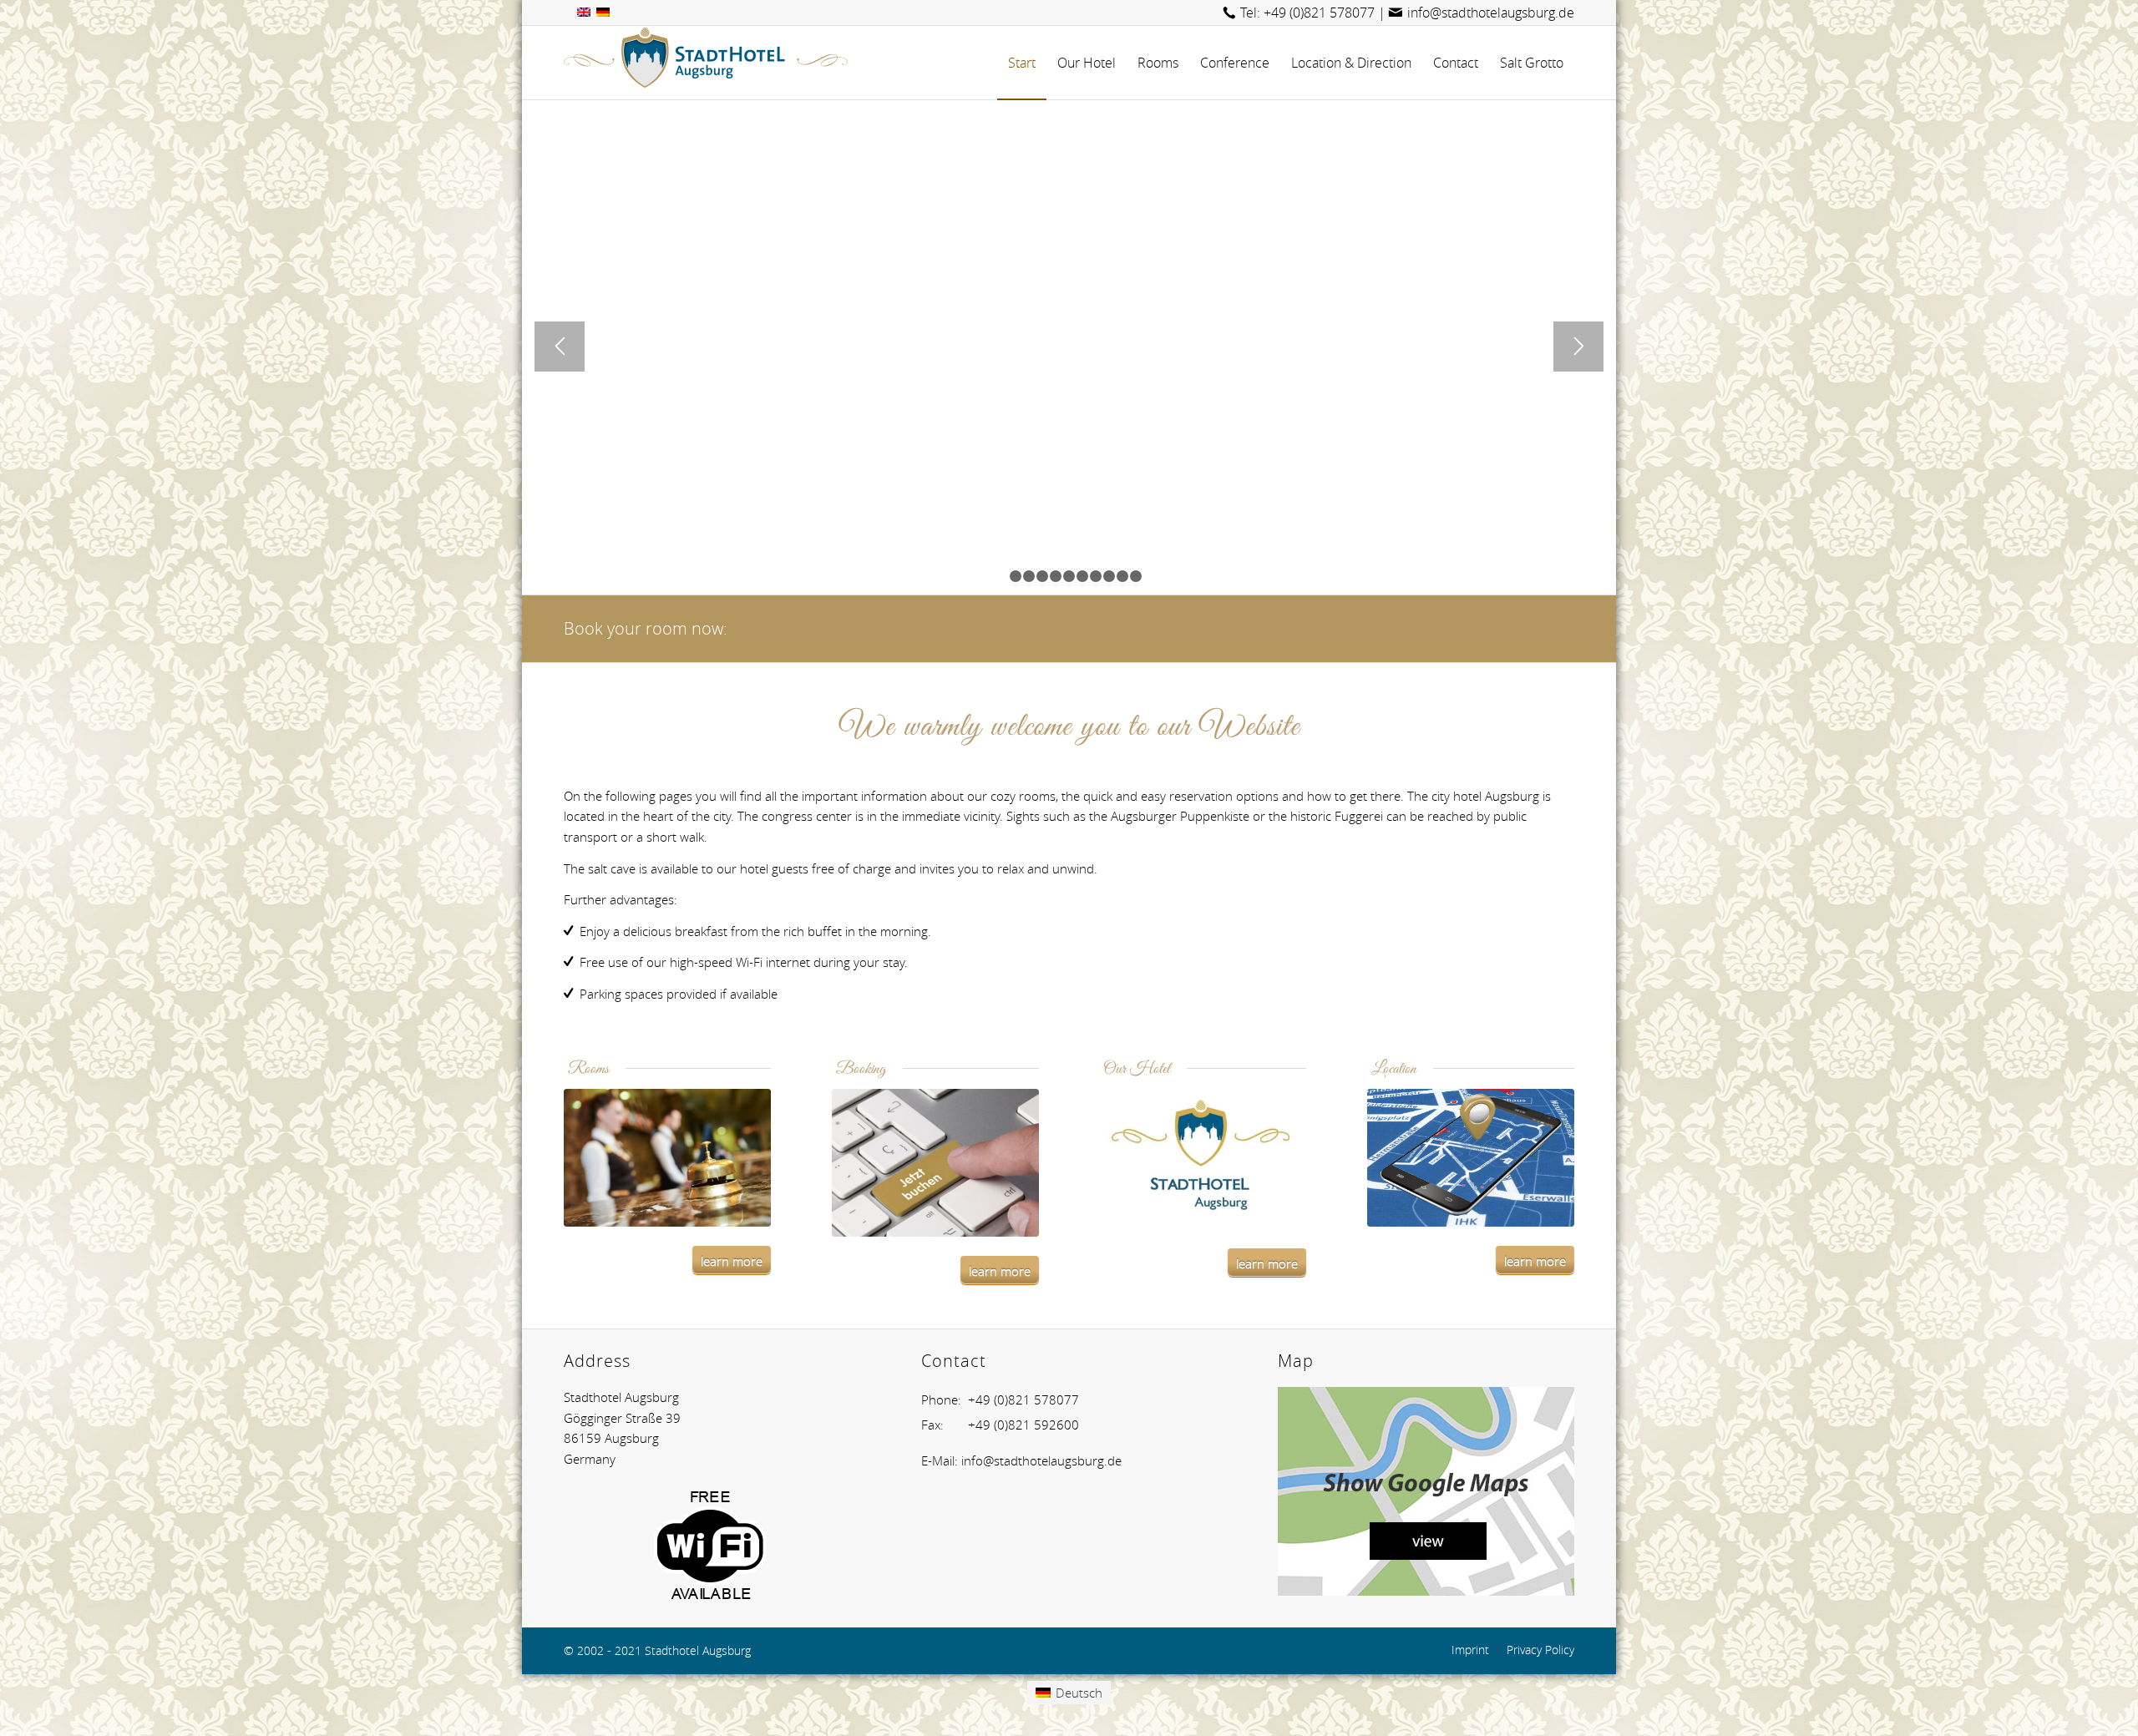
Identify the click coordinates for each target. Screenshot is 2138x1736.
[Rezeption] (667, 1158)
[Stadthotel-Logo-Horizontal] (706, 63)
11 (1136, 576)
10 (1122, 576)
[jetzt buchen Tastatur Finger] (935, 1163)
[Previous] (560, 347)
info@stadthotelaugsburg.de (1491, 13)
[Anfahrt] (1471, 1158)
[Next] (1578, 347)
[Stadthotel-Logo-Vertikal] (1203, 1159)
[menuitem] (1022, 63)
